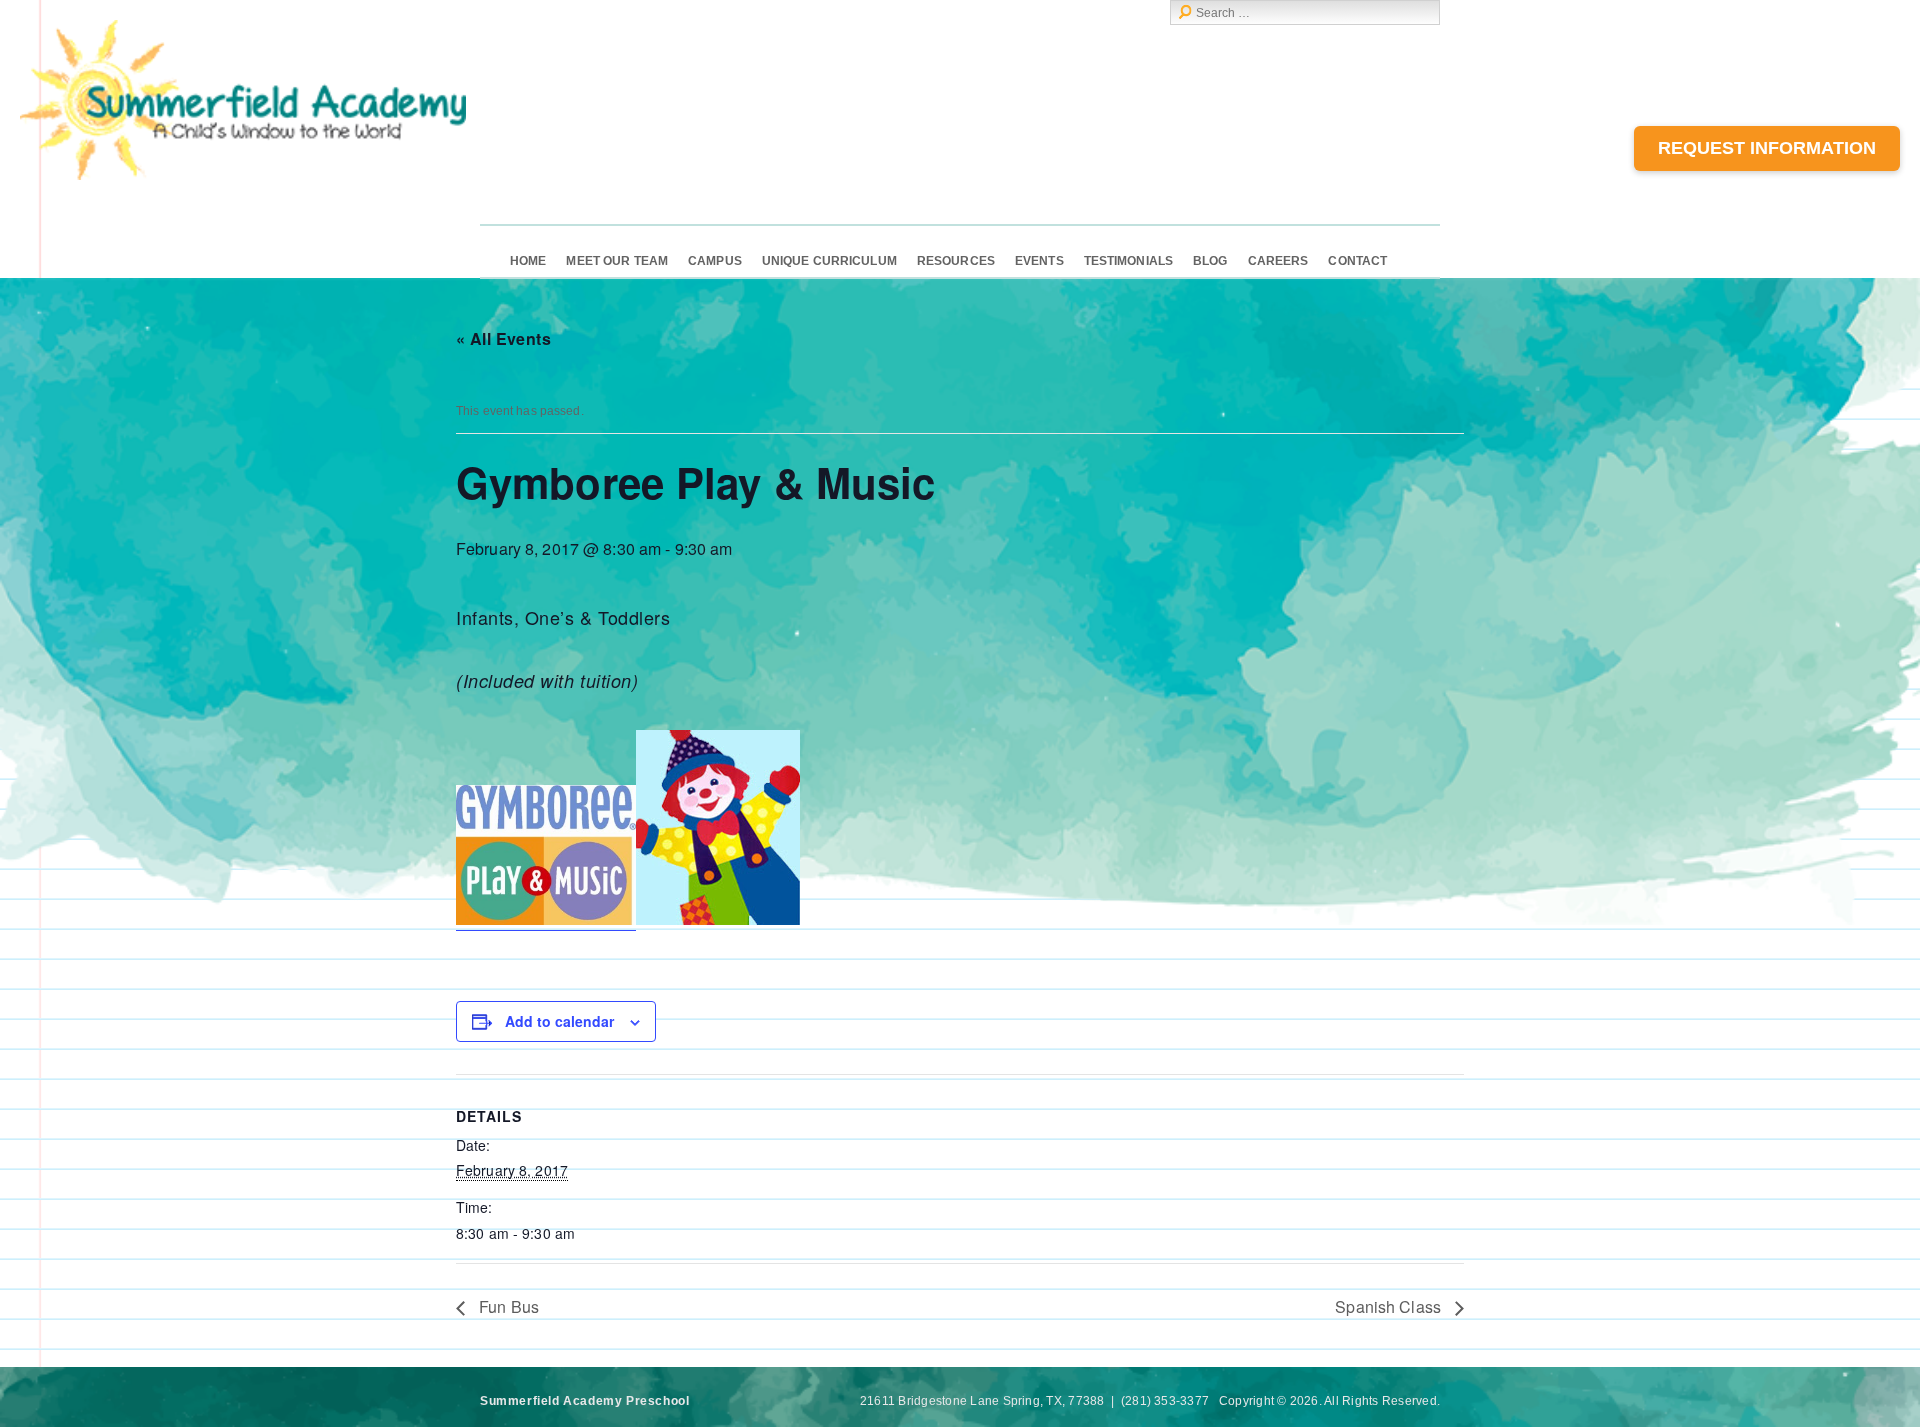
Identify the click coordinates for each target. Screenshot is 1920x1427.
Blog (1210, 261)
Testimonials (1128, 261)
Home (528, 261)
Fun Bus (507, 1306)
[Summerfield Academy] (243, 176)
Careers (1278, 261)
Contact (1357, 261)
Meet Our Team (617, 261)
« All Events (503, 338)
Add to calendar (559, 1021)
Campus (715, 261)
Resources (956, 261)
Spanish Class (1390, 1306)
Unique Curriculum (829, 261)
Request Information (1767, 148)
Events (1039, 261)
